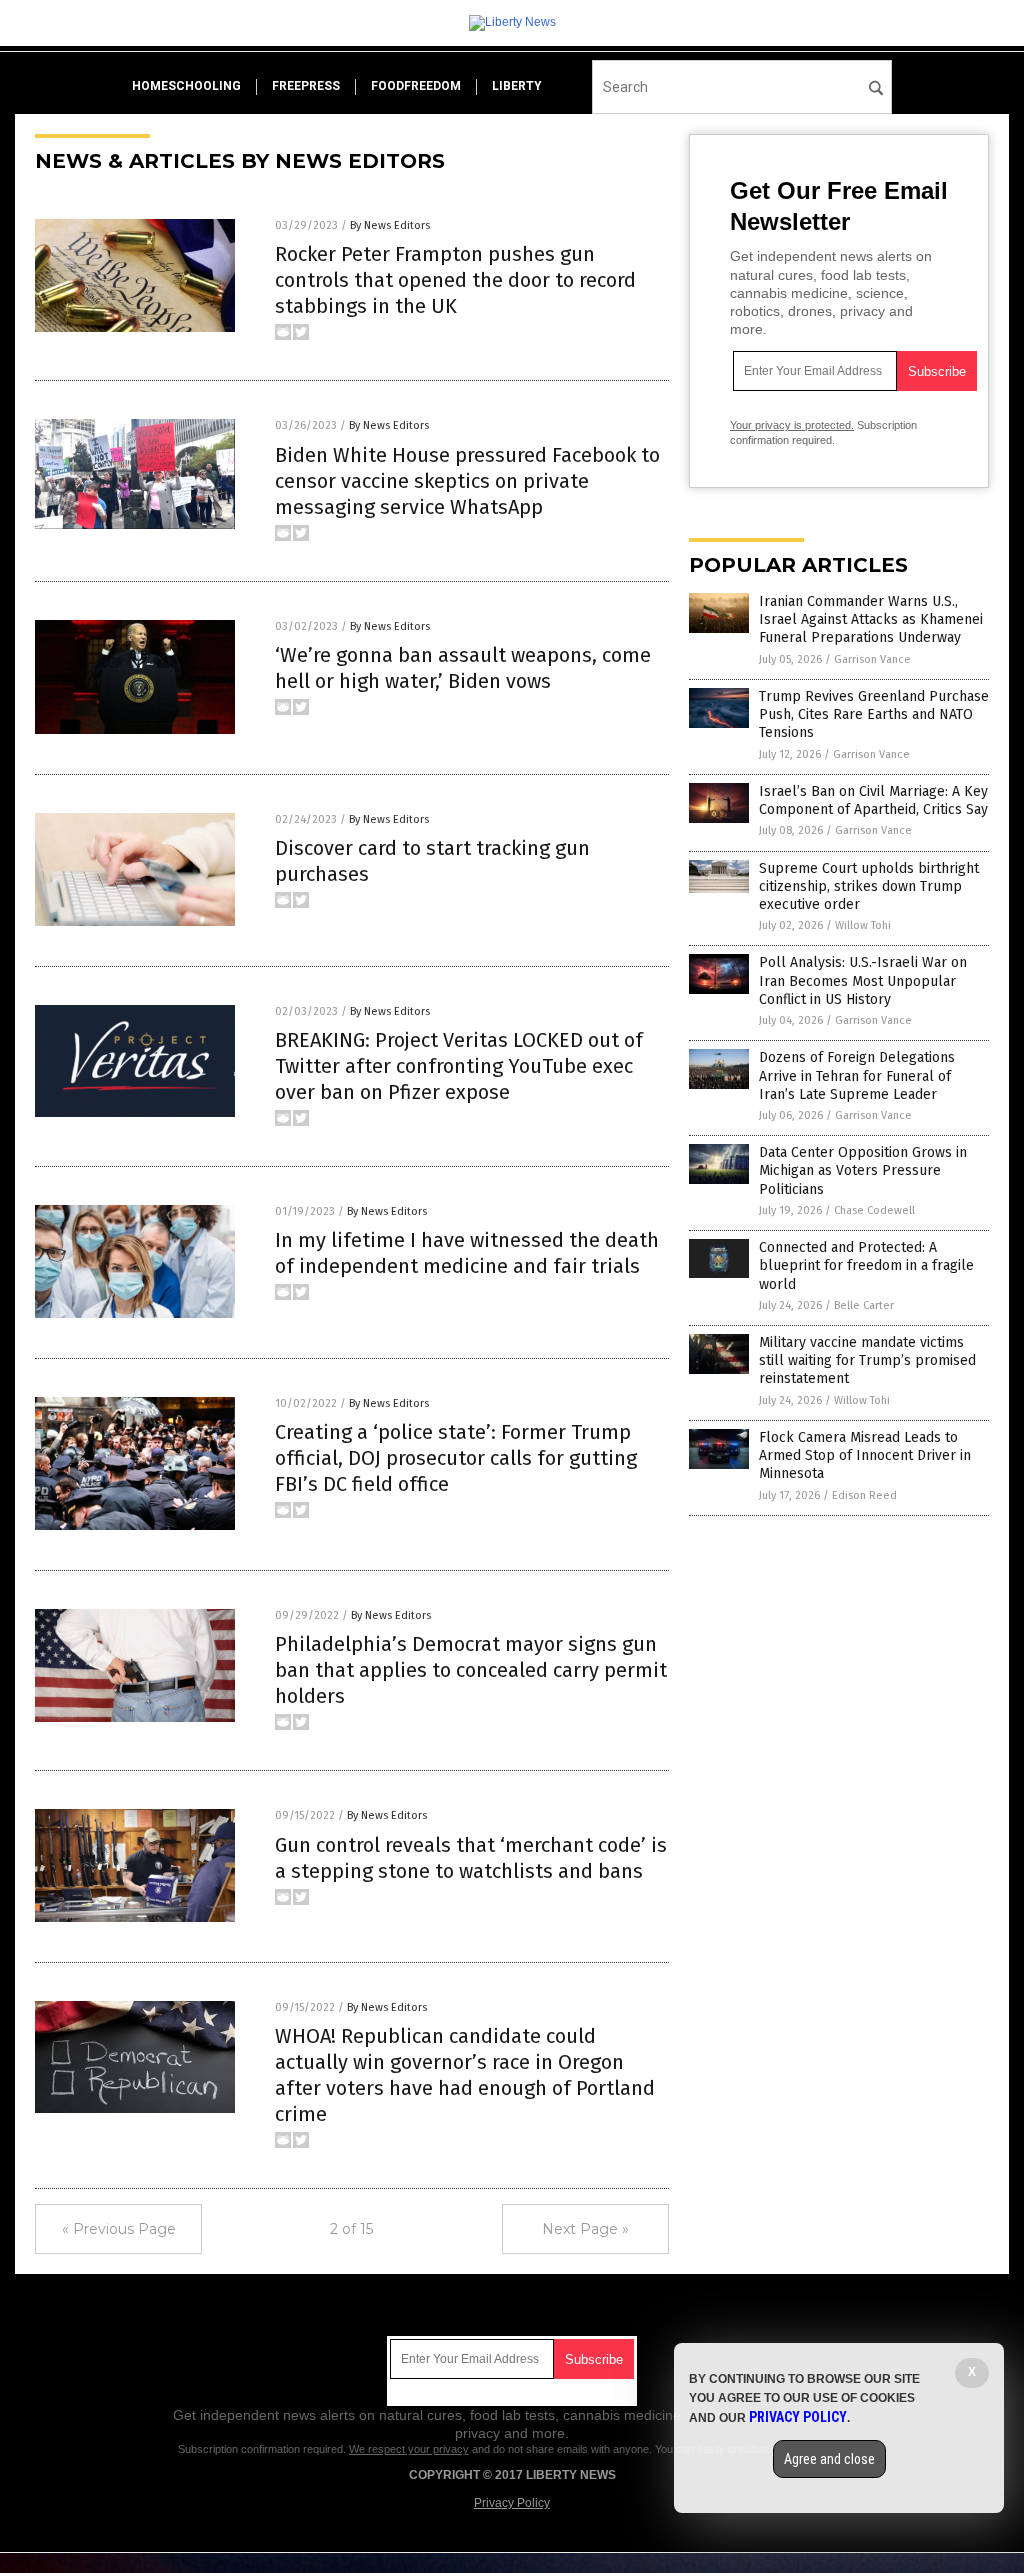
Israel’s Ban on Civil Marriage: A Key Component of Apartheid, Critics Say (873, 800)
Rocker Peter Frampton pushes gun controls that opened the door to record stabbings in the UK (455, 280)
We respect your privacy (409, 2449)
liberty (517, 86)
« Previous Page (119, 2229)
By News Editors (390, 225)
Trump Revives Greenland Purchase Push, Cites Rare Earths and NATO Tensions (874, 714)
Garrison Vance (872, 659)
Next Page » (585, 2229)
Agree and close (829, 2459)
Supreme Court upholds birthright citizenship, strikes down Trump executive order (869, 886)
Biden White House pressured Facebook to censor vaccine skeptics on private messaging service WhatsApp (467, 481)
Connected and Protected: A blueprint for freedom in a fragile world (866, 1265)
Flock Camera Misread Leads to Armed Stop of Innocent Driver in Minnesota (865, 1455)
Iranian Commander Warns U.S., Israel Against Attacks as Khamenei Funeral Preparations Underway (871, 619)
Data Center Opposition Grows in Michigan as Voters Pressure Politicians (863, 1170)
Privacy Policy (512, 2503)
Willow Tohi (863, 925)
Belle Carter (864, 1305)
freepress (306, 86)
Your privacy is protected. (792, 425)
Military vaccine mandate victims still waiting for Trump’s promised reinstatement (867, 1360)
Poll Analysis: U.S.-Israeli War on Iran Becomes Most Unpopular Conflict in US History (863, 980)
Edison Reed (864, 1495)
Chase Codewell (874, 1210)
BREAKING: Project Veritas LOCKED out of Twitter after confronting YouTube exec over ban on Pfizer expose (459, 1066)
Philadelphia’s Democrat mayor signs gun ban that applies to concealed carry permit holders (471, 1670)
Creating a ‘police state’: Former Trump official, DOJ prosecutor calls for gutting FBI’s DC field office (456, 1458)
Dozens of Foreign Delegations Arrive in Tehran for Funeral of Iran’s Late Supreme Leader (857, 1075)
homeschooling (186, 86)
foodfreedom (416, 86)
